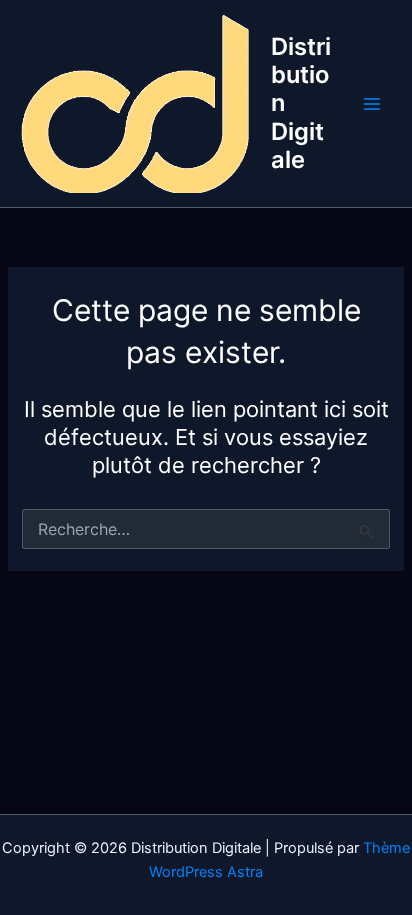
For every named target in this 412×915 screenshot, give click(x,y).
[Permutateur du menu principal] (372, 104)
